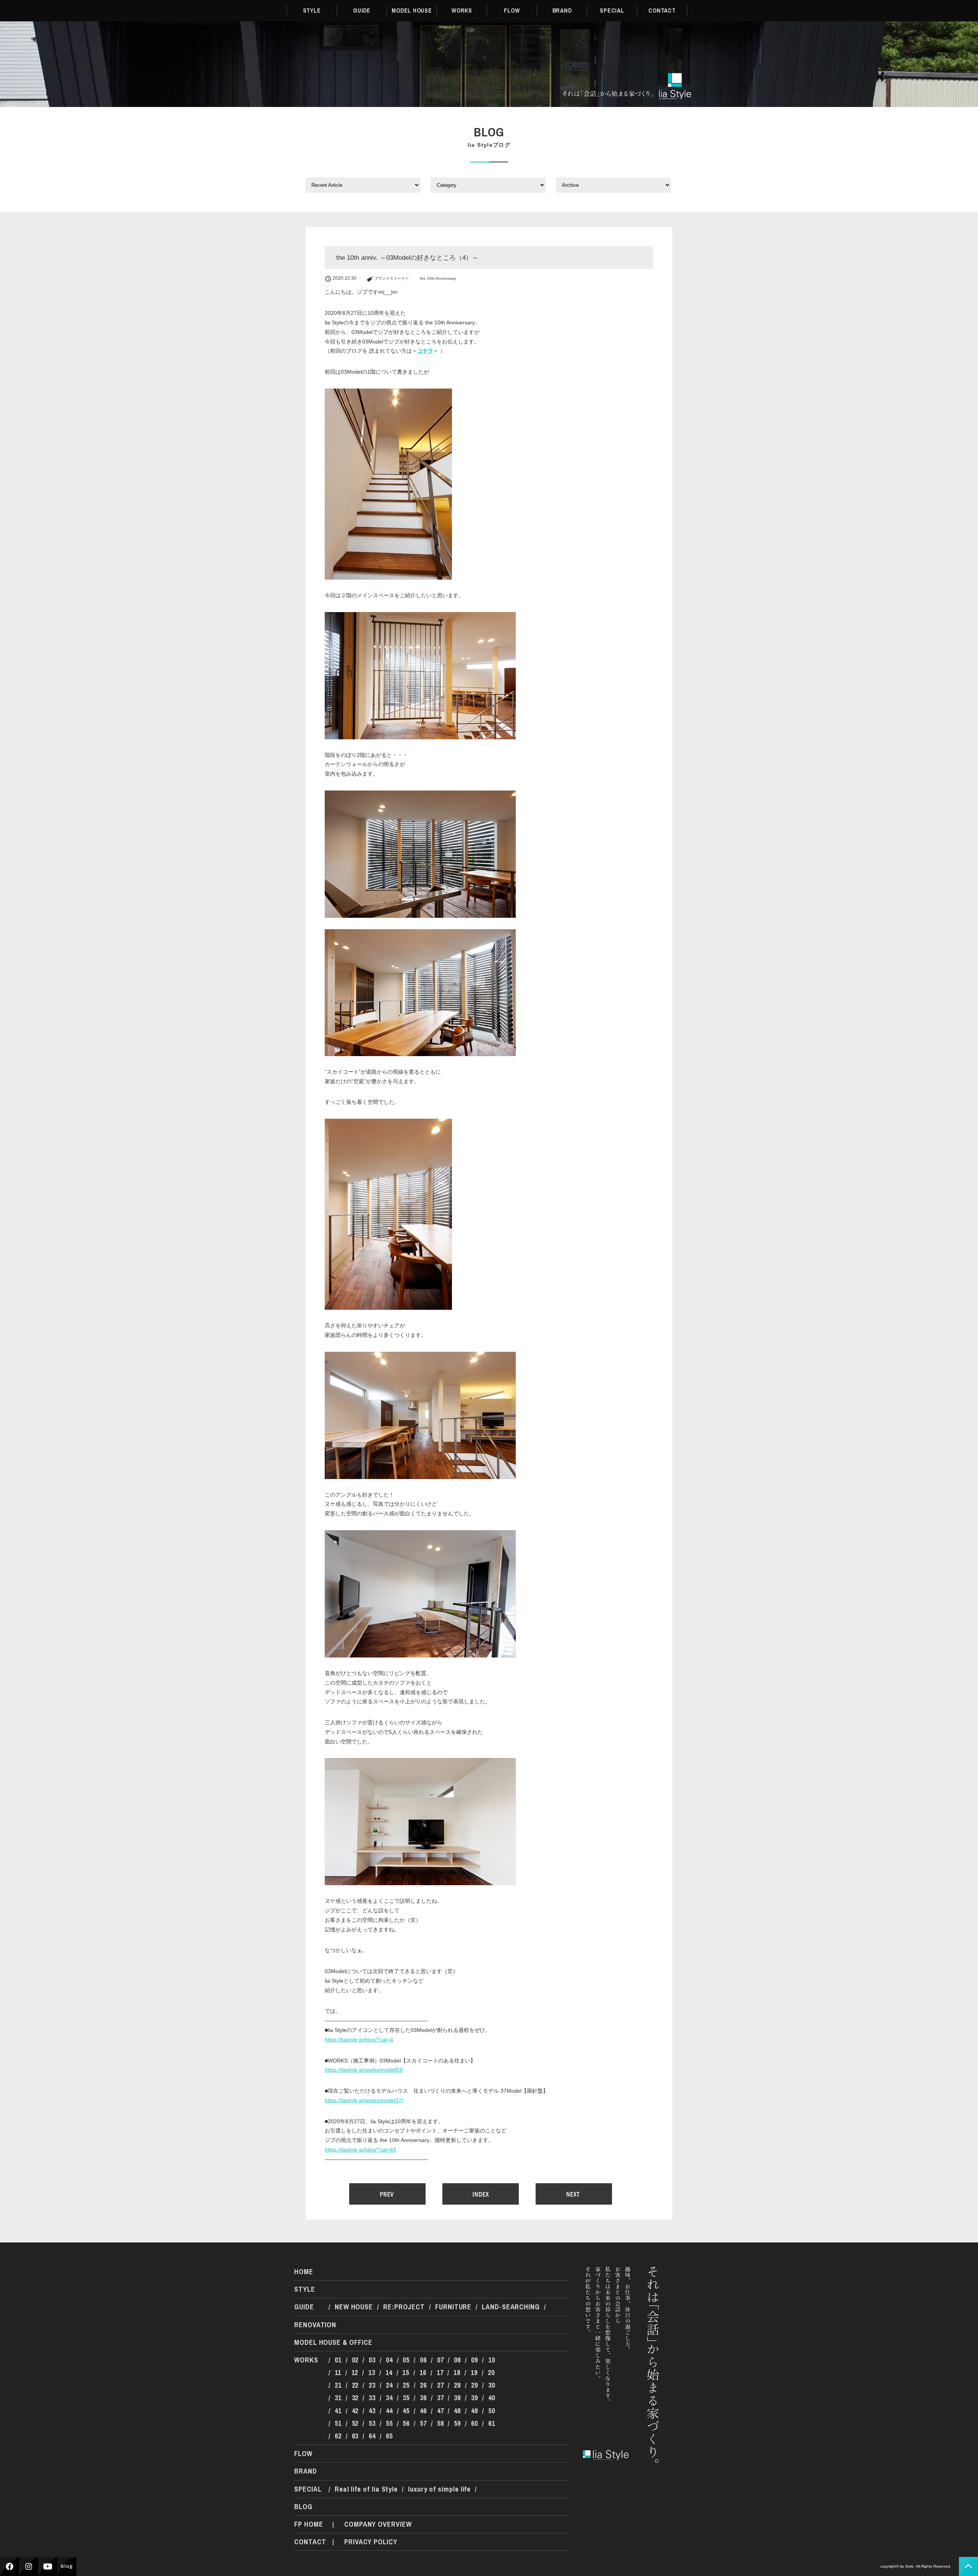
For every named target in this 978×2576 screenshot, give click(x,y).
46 (423, 2411)
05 (406, 2360)
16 (423, 2373)
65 (389, 2436)
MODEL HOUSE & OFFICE (333, 2342)
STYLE (312, 11)
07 (440, 2360)
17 (440, 2373)
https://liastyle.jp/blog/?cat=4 (359, 2040)
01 (338, 2360)
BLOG (303, 2507)
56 (406, 2423)
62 (338, 2436)
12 (355, 2373)
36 (423, 2398)
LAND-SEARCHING (511, 2307)
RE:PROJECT (404, 2307)
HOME (304, 2272)
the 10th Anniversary (438, 278)
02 (355, 2360)
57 (423, 2423)
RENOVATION (315, 2325)
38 (457, 2398)
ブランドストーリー (392, 278)
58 (440, 2423)
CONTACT (662, 11)
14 (389, 2373)
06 (423, 2360)
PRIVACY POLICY (371, 2542)
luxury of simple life (439, 2489)
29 (474, 2385)
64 (372, 2436)
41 (338, 2411)
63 (355, 2436)
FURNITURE (453, 2307)
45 (406, 2411)
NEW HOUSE (354, 2307)
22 (355, 2385)
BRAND (562, 11)
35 (406, 2398)
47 (440, 2411)
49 (474, 2411)
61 (492, 2423)
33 (372, 2398)
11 (338, 2373)
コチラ (425, 351)
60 (474, 2423)
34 (389, 2398)
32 (355, 2398)
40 (492, 2398)
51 (338, 2423)
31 (338, 2398)
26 (423, 2385)
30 (492, 2385)
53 (372, 2423)
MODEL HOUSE (412, 11)
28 (457, 2385)
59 (457, 2423)
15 (406, 2373)
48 (457, 2411)
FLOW (512, 11)
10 (492, 2360)
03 (372, 2360)
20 (491, 2373)
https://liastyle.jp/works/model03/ (364, 2070)
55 (389, 2423)
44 (389, 2411)
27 (440, 2385)
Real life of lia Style (366, 2489)
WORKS (462, 11)
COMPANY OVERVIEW (378, 2524)
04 (389, 2360)
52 (355, 2423)
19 (474, 2373)
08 (457, 2360)
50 (492, 2411)
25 (406, 2385)
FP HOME (308, 2524)
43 (372, 2411)
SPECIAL (612, 11)
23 (372, 2385)
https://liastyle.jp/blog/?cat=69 (360, 2150)
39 (474, 2398)
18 (457, 2373)
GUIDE (362, 11)
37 (440, 2398)
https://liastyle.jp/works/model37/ (364, 2100)
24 (389, 2385)
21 (338, 2385)
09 (474, 2360)
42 (355, 2411)
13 (372, 2373)
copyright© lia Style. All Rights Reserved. (916, 2566)
